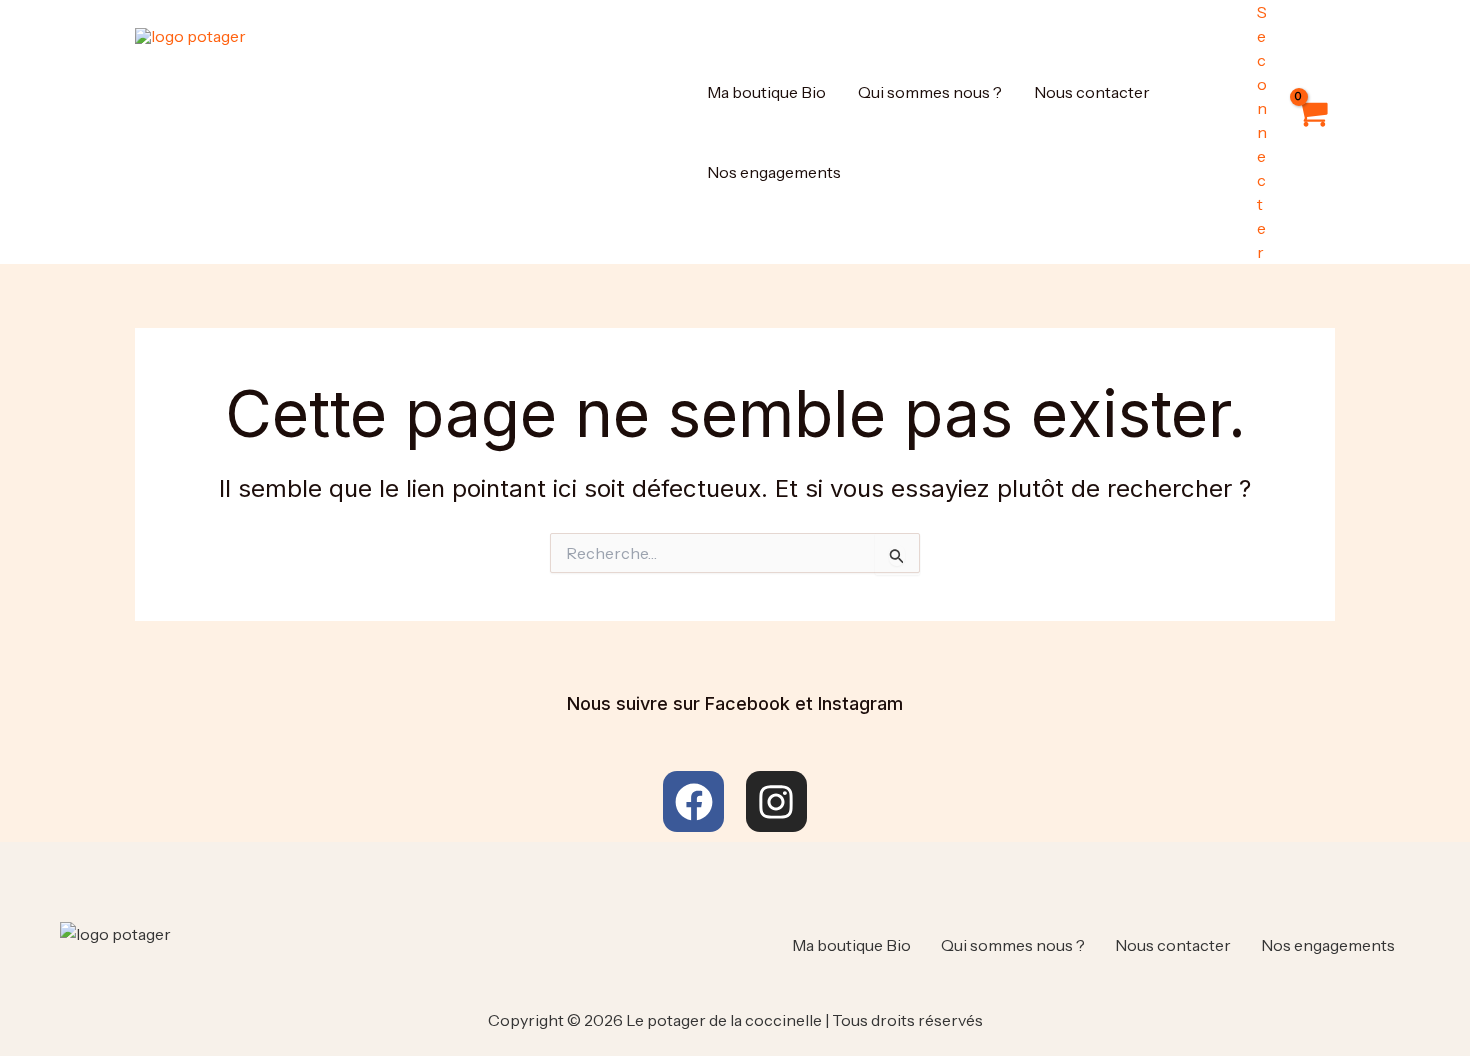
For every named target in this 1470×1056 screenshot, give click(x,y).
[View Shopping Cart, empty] (1311, 132)
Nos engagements (774, 172)
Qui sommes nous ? (930, 92)
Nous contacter (1092, 92)
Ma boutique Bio (766, 92)
